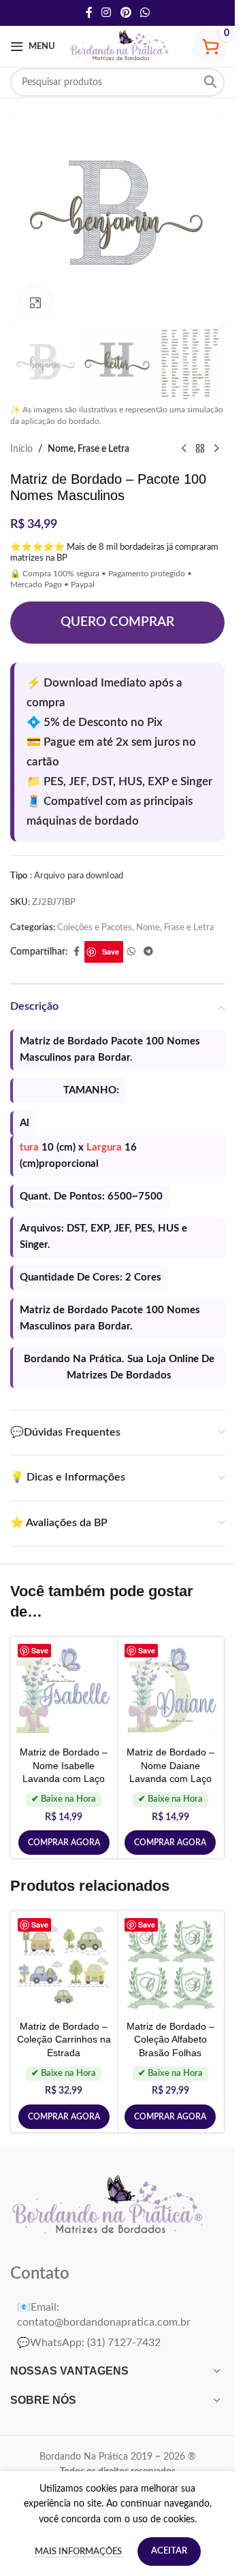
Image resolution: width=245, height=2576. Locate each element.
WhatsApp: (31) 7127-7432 (89, 2343)
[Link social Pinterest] (126, 13)
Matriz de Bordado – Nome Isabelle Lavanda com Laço (64, 1765)
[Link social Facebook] (89, 13)
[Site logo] (120, 46)
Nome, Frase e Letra (88, 449)
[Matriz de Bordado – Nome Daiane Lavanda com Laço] (171, 1690)
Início (21, 449)
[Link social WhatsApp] (145, 13)
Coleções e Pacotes (95, 927)
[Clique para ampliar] (36, 302)
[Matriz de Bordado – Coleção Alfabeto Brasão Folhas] (171, 1964)
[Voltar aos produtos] (200, 449)
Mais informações (79, 2552)
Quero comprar (117, 622)
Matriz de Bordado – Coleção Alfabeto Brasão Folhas (170, 2040)
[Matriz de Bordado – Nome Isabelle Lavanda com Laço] (64, 1690)
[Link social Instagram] (107, 13)
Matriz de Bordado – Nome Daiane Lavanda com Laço (170, 1765)
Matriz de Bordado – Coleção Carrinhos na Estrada (64, 2040)
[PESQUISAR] (210, 82)
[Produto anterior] (184, 449)
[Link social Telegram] (148, 952)
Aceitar (169, 2551)
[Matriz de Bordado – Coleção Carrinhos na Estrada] (64, 1964)
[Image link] (109, 2207)
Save (111, 952)
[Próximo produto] (216, 449)
